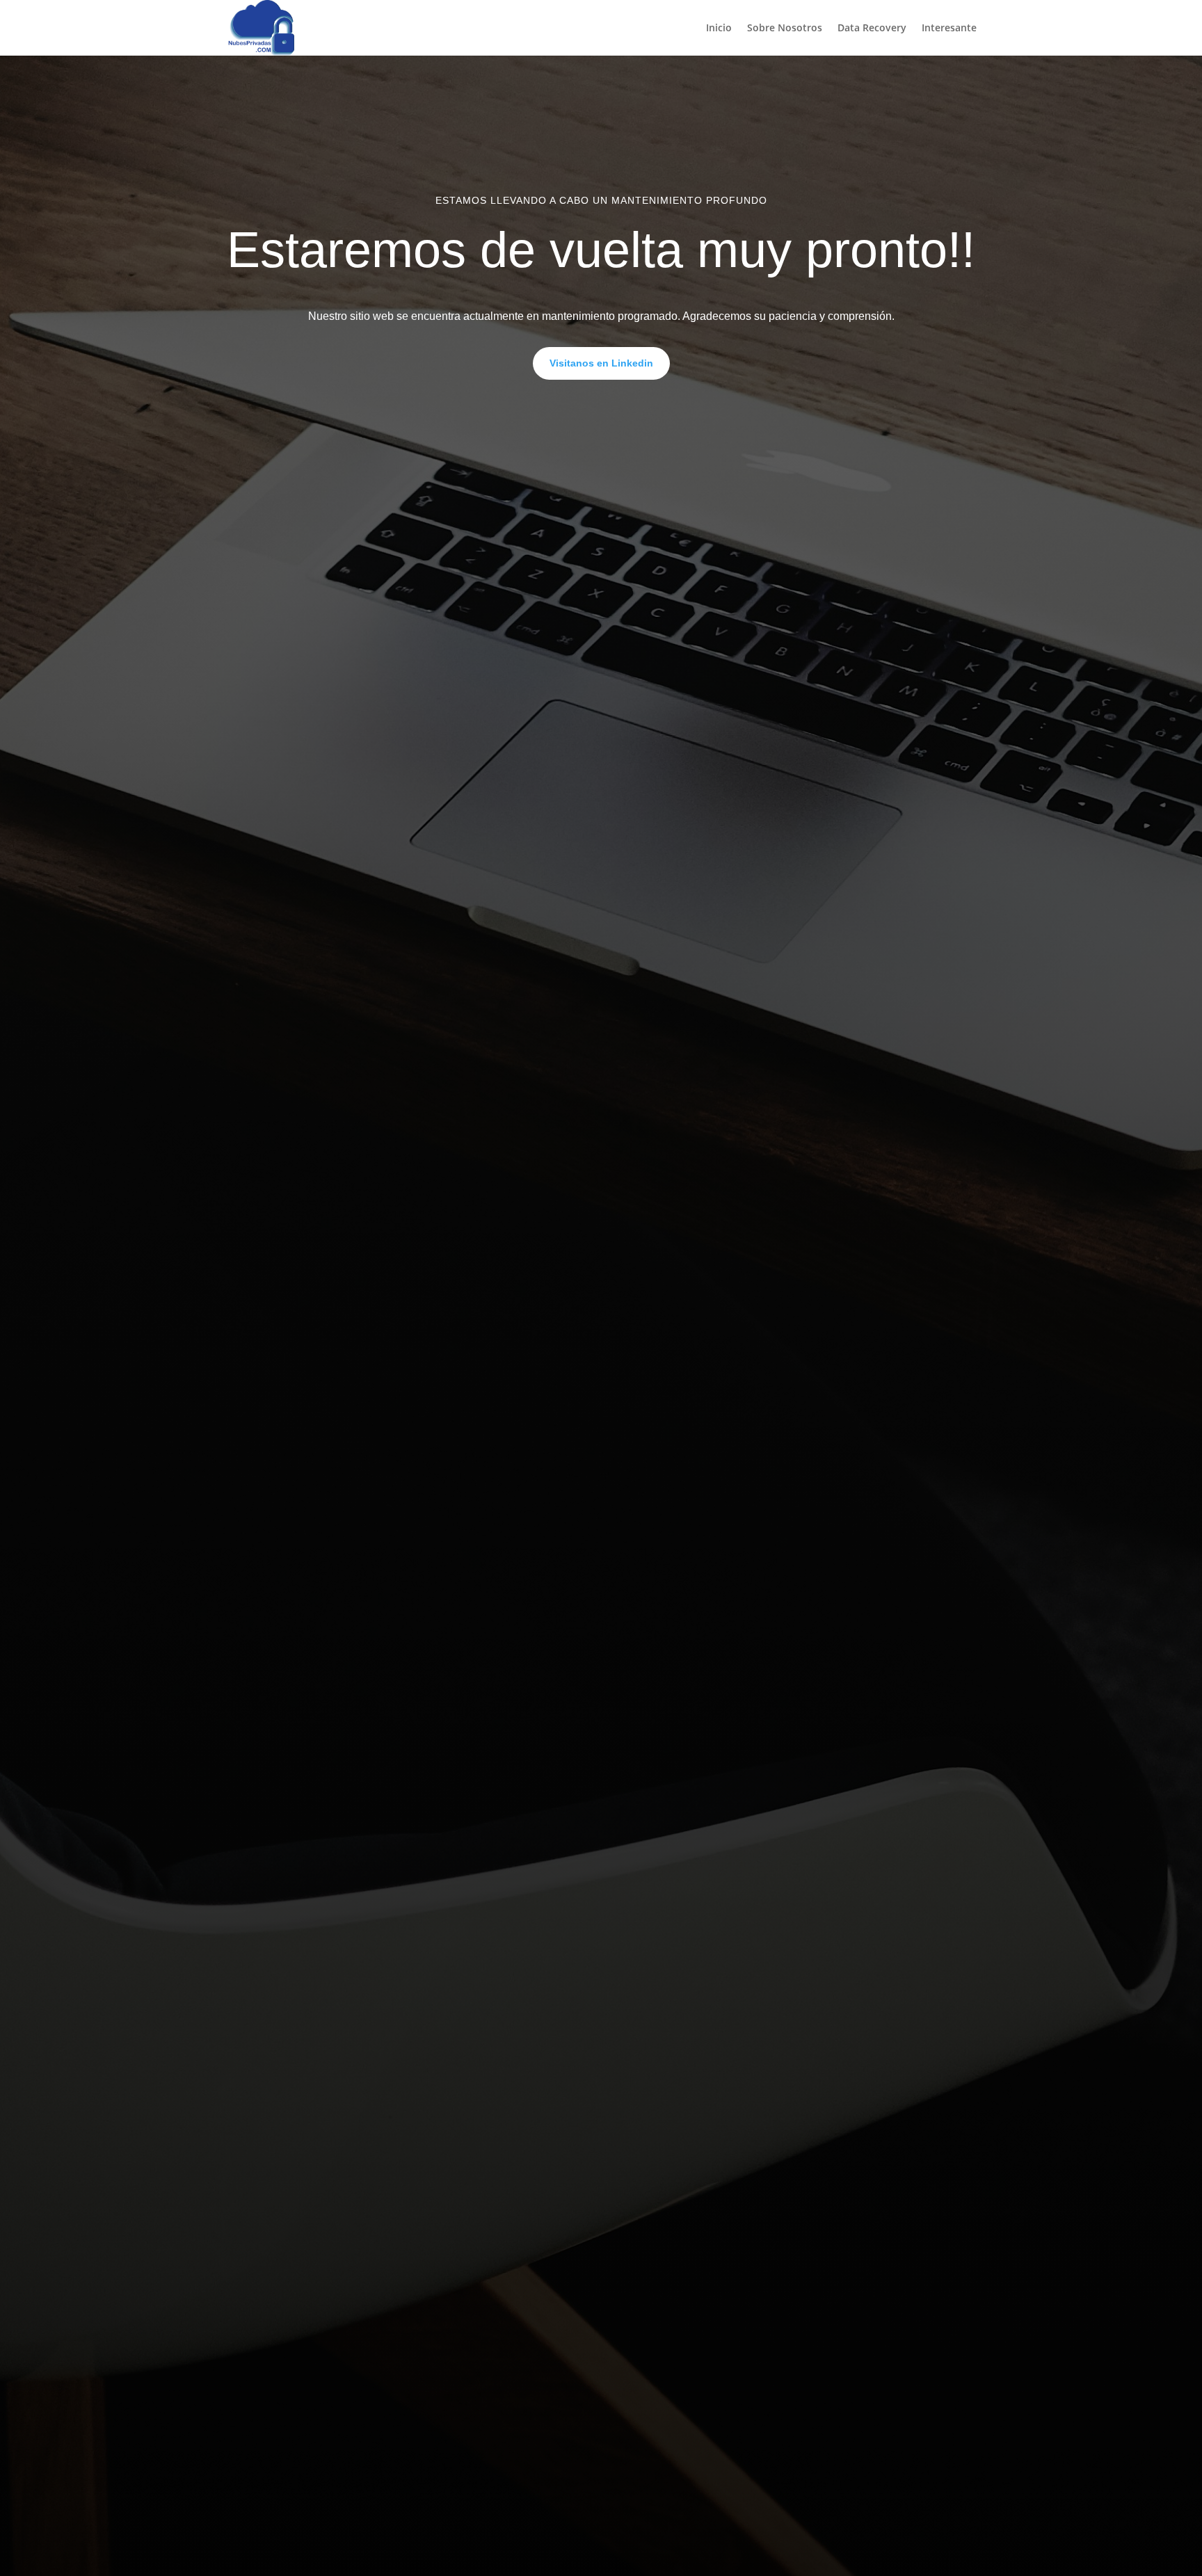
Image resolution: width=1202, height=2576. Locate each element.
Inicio (719, 29)
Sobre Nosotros (785, 29)
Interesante (949, 29)
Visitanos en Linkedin (601, 363)
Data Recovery (872, 29)
